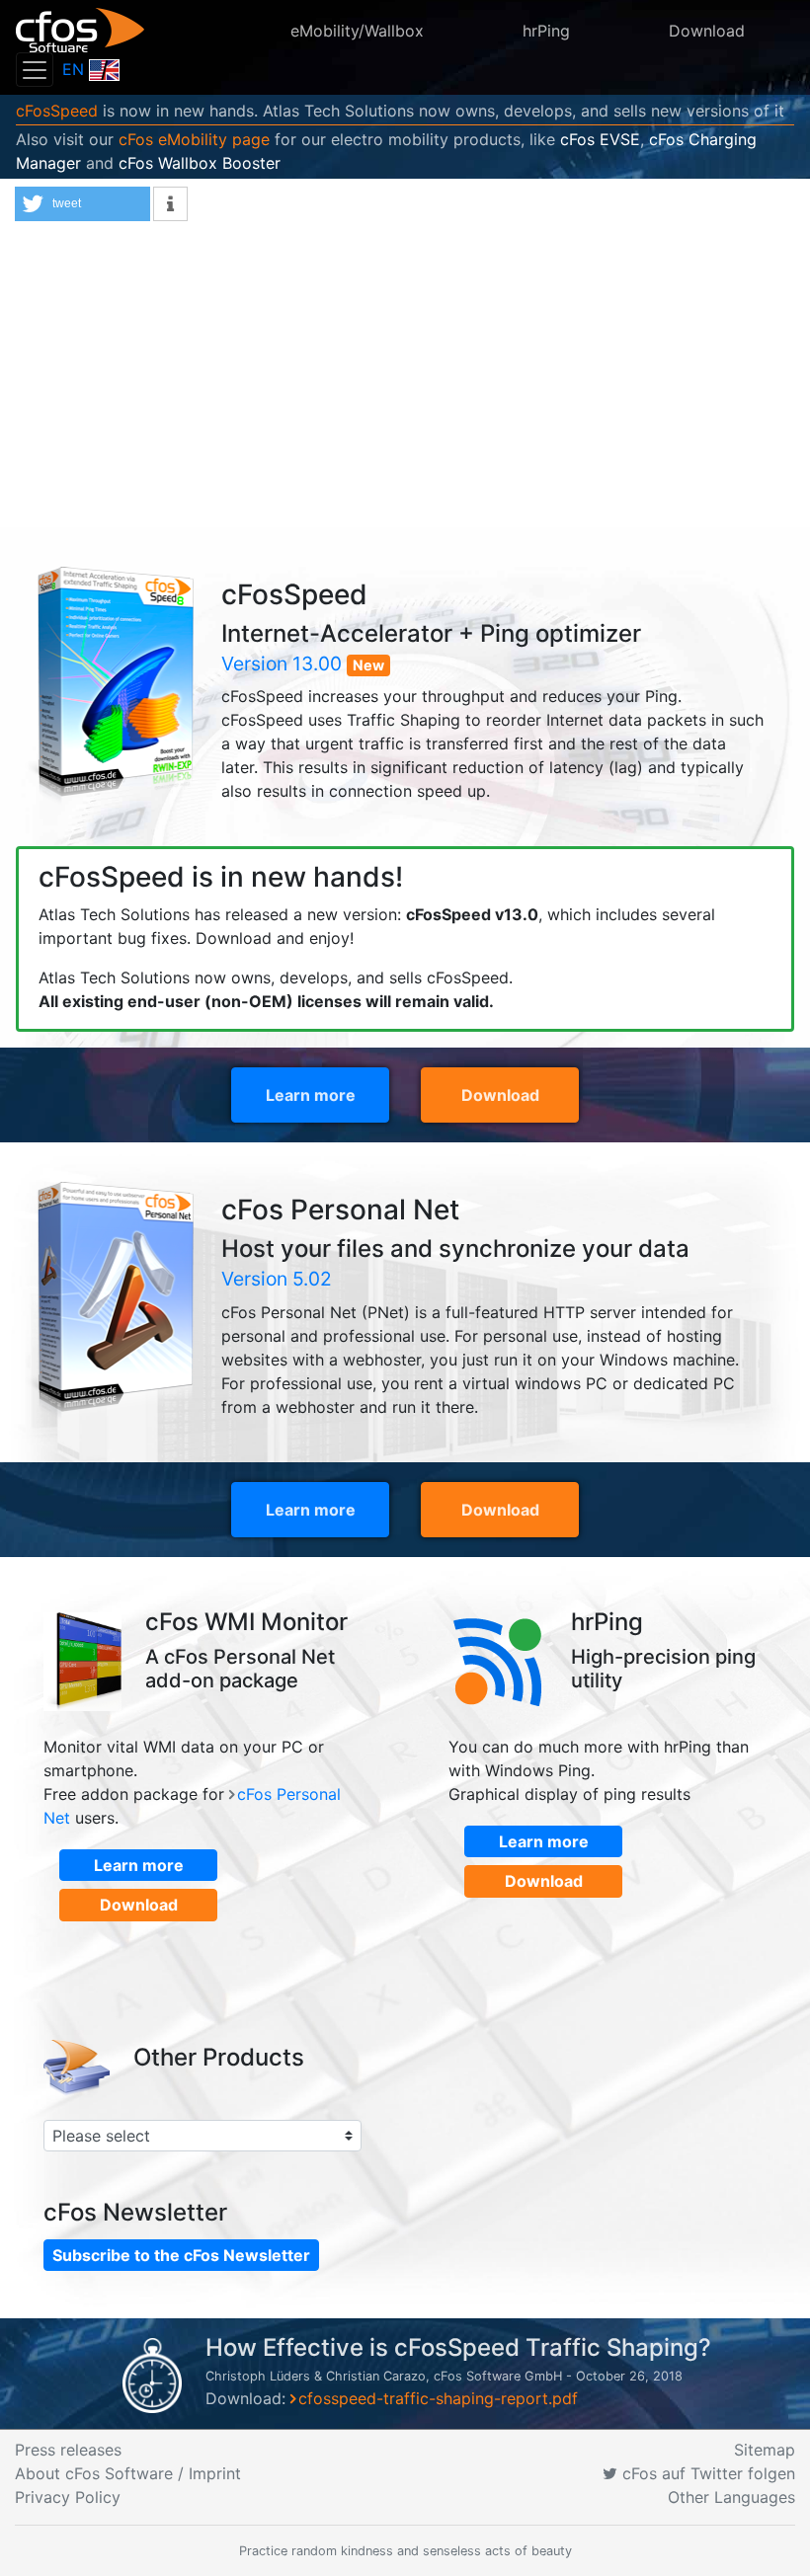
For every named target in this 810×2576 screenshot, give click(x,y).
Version (282, 664)
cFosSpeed (57, 111)
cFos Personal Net (340, 1210)
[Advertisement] (405, 379)
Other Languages (731, 2497)
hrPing (546, 31)
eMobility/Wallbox (357, 31)
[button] (82, 204)
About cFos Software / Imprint (128, 2473)
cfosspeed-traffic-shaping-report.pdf (438, 2398)
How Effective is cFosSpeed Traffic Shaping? (458, 2347)
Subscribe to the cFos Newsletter (181, 2255)
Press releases (68, 2450)
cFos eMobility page (194, 139)
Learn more (311, 1095)
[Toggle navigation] (35, 70)
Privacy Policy (68, 2497)
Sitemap (765, 2450)
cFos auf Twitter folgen (706, 2473)
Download (707, 31)
